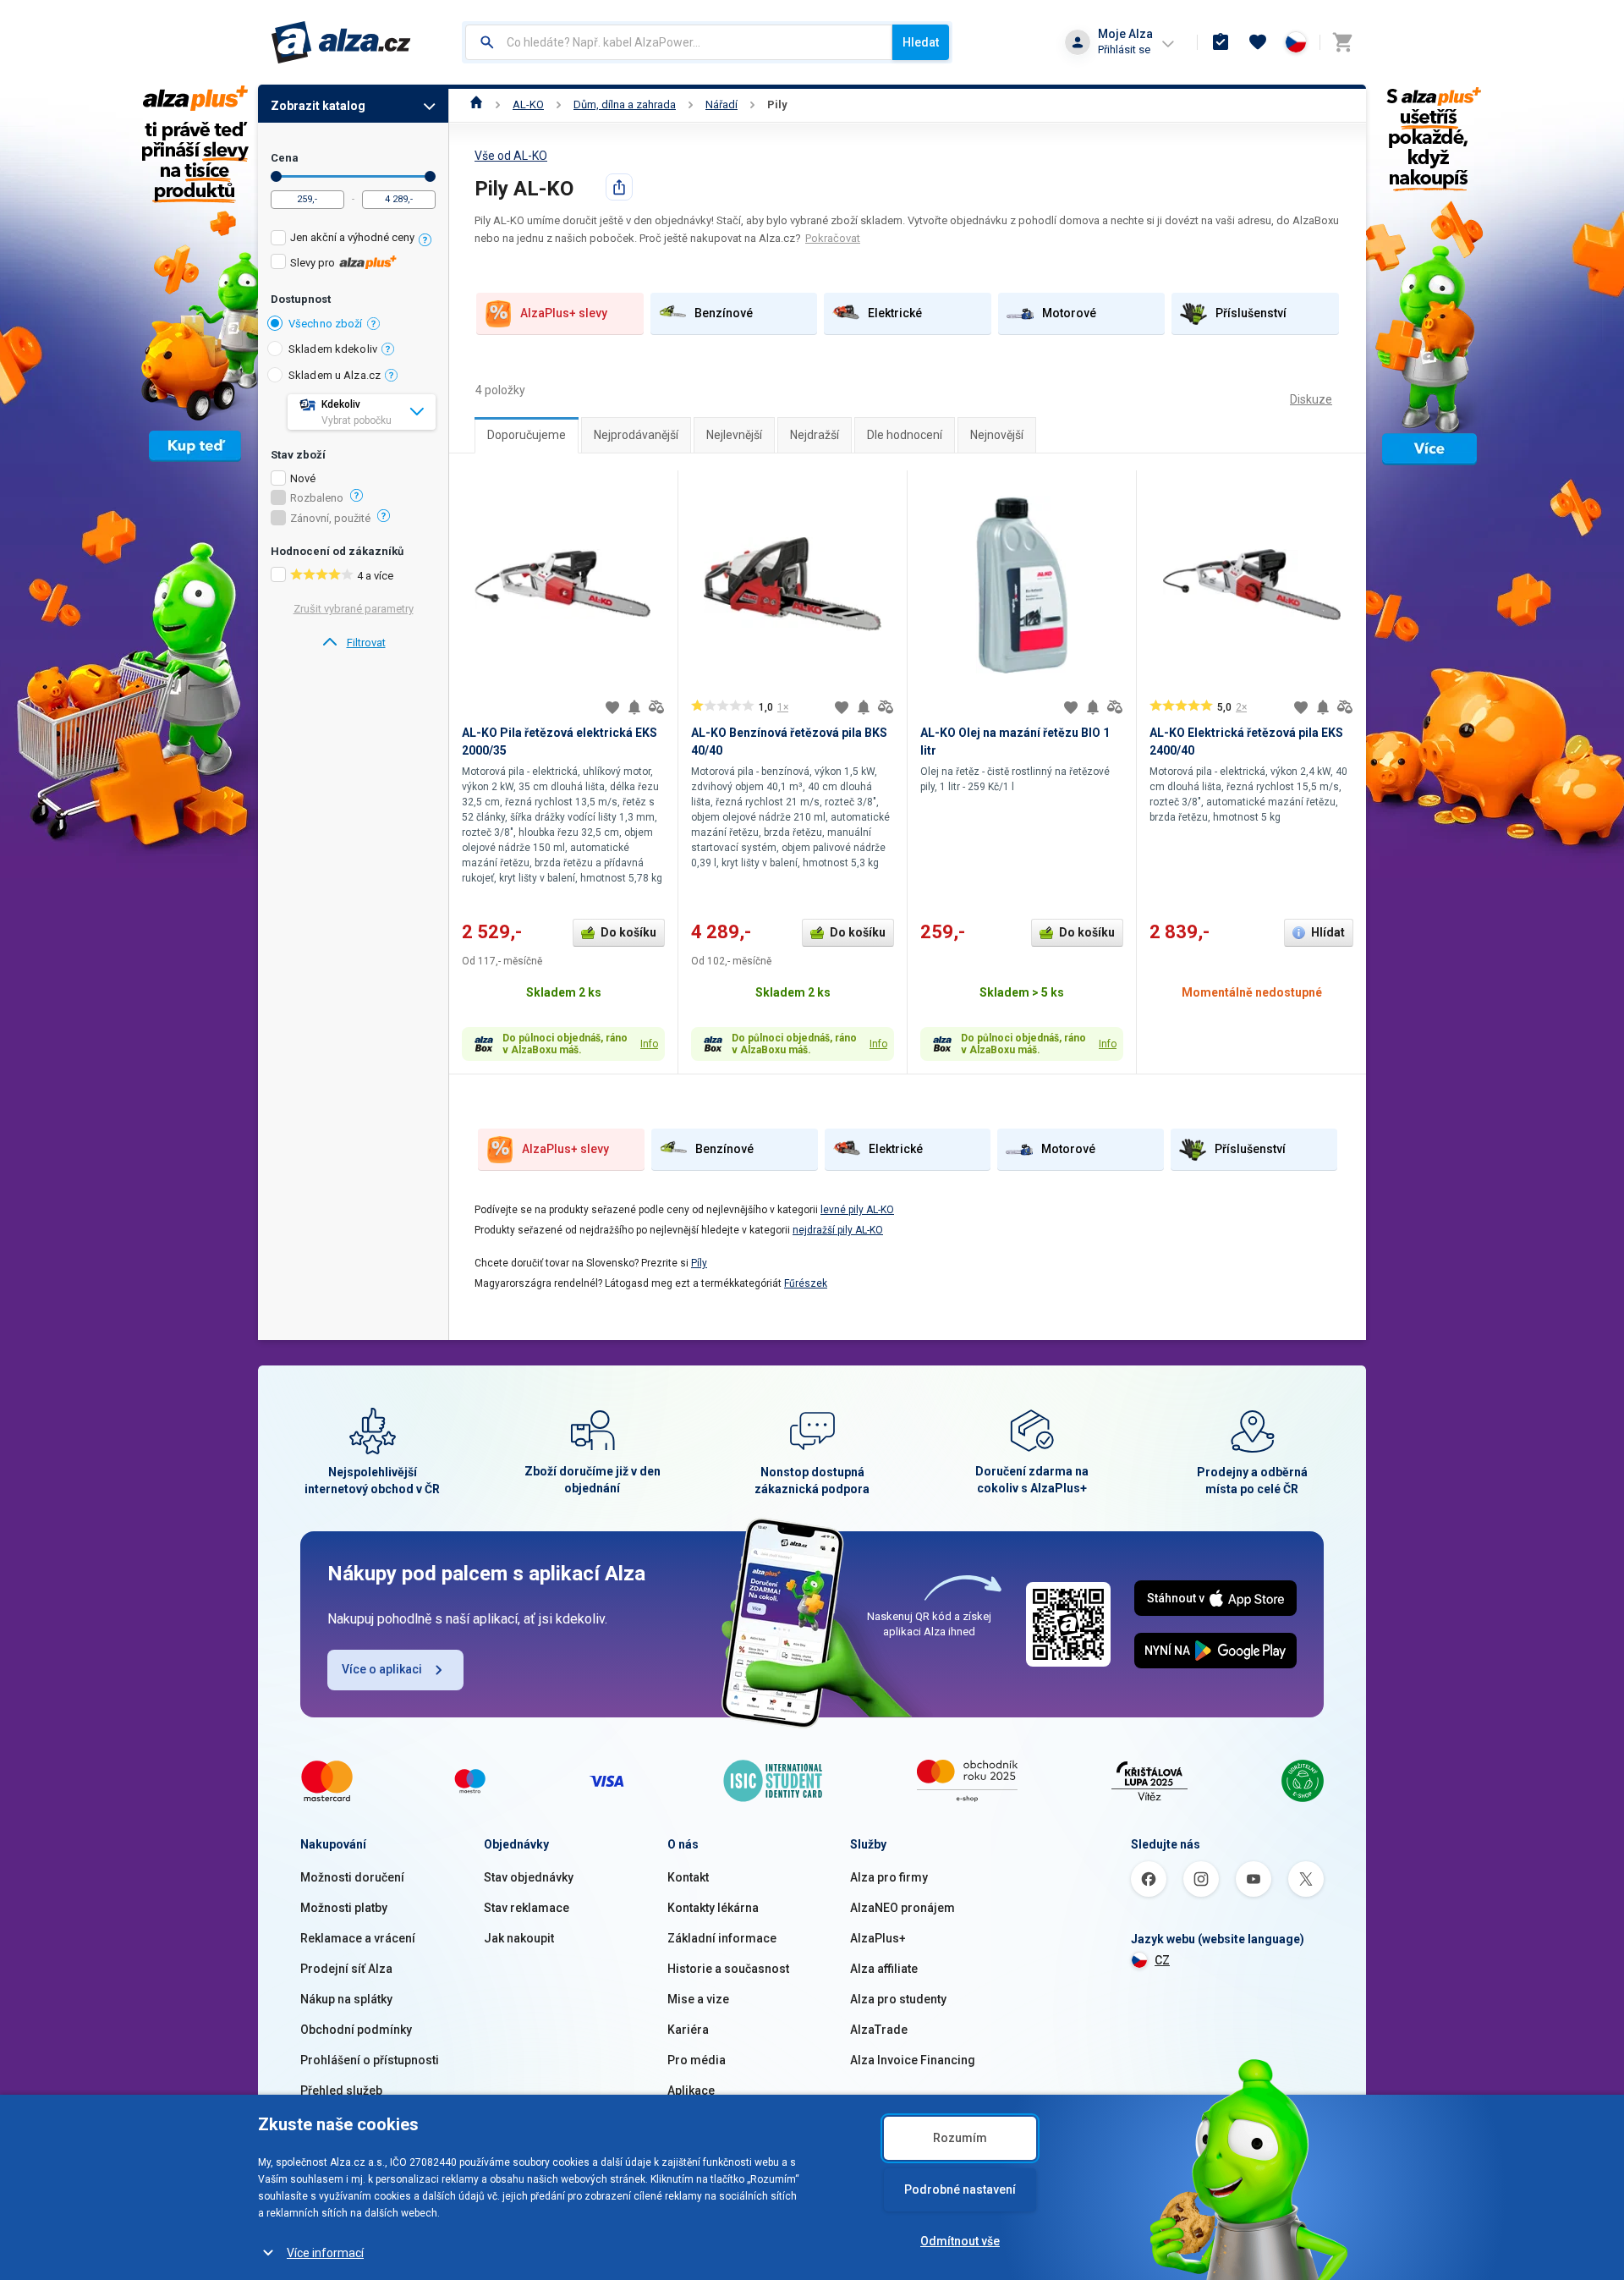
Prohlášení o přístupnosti (370, 2060)
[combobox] (679, 42)
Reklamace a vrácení (358, 1938)
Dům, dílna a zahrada (625, 104)
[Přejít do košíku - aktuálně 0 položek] (1342, 42)
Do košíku (628, 932)
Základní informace (722, 1938)
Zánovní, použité (330, 519)
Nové (303, 479)
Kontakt (688, 1877)
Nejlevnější (734, 435)
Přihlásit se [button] (1124, 49)
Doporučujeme (527, 435)
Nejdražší (815, 435)
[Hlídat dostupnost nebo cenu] (634, 707)
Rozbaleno (317, 498)
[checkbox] (353, 240)
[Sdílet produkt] (619, 187)
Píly (699, 1263)
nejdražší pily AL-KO (838, 1230)
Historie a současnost (728, 1969)
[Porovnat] (656, 707)
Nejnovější (997, 435)
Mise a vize (698, 1999)
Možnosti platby (344, 1908)
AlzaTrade (879, 2030)
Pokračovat (833, 238)
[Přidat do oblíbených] (612, 707)
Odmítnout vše (960, 2241)
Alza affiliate (884, 1969)
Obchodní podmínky (356, 2030)
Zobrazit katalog (318, 106)
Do (430, 176)
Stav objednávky (529, 1877)
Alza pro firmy (889, 1877)
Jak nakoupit (519, 1938)
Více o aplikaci (382, 1669)
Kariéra (688, 2030)
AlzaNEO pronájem (903, 1908)
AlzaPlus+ (878, 1938)
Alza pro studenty (898, 1999)
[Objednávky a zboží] (1221, 42)
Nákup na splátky (346, 1999)
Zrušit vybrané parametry (354, 609)
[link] (353, 643)
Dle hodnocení (905, 435)
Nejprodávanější (636, 435)
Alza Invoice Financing (913, 2060)
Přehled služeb (341, 2090)
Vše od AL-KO (511, 156)
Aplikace (691, 2090)
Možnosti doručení (352, 1877)
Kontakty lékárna (713, 1908)
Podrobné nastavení (960, 2189)
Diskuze (1311, 399)
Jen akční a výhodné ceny (352, 237)
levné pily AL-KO (857, 1210)
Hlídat (1328, 932)
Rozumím (960, 2138)
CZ (1162, 1960)
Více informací (325, 2253)
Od (276, 176)
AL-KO (528, 104)
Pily (777, 104)
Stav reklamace (527, 1908)
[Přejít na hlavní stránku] (341, 42)
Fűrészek (806, 1283)
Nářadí (721, 104)
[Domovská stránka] (477, 104)
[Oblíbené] (1258, 42)
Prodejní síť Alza (346, 1969)
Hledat (921, 42)
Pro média (697, 2060)
